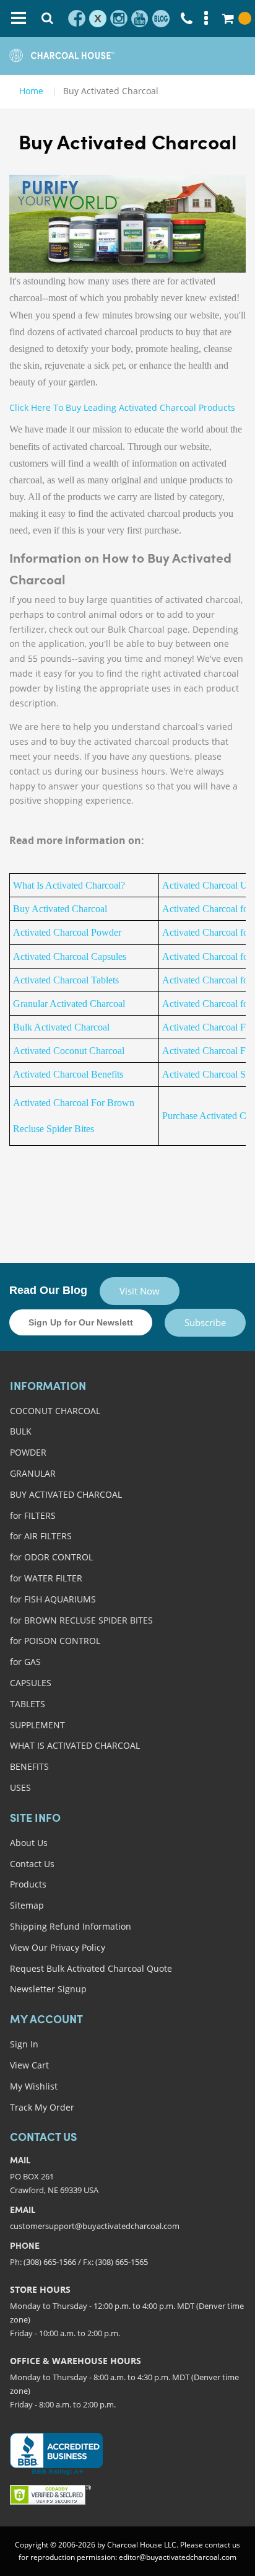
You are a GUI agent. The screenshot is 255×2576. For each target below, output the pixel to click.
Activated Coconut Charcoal (69, 1051)
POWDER (28, 1452)
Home (31, 91)
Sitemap (27, 1905)
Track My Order (42, 2107)
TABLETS (28, 1704)
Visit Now (140, 1291)
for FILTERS (33, 1515)
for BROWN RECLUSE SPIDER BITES (81, 1620)
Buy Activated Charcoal (60, 909)
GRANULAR (33, 1473)
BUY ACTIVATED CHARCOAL (66, 1494)
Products (28, 1884)
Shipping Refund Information (71, 1926)
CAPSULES (31, 1683)
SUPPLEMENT (37, 1725)
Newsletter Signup (48, 1989)
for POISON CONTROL (55, 1641)
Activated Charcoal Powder (67, 932)
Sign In (24, 2044)
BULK (21, 1431)
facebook (77, 19)
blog (161, 19)
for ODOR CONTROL (51, 1557)
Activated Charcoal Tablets (66, 980)
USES (20, 1787)
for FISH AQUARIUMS (53, 1599)
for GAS (25, 1662)
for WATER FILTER (46, 1578)
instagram (119, 19)
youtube (140, 19)
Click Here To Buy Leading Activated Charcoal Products (122, 407)
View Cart (29, 2065)
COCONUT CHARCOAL (55, 1411)
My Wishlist (34, 2086)
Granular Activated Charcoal (69, 1004)
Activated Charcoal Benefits (68, 1074)
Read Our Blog (48, 1290)
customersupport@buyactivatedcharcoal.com (95, 2226)
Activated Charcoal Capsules (70, 956)
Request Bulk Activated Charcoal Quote (91, 1968)
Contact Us (32, 1864)
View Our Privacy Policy (58, 1947)
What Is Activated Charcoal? (69, 885)
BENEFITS (29, 1766)
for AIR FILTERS (41, 1536)
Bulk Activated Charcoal (61, 1027)
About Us (29, 1843)
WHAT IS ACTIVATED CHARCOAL (75, 1745)
